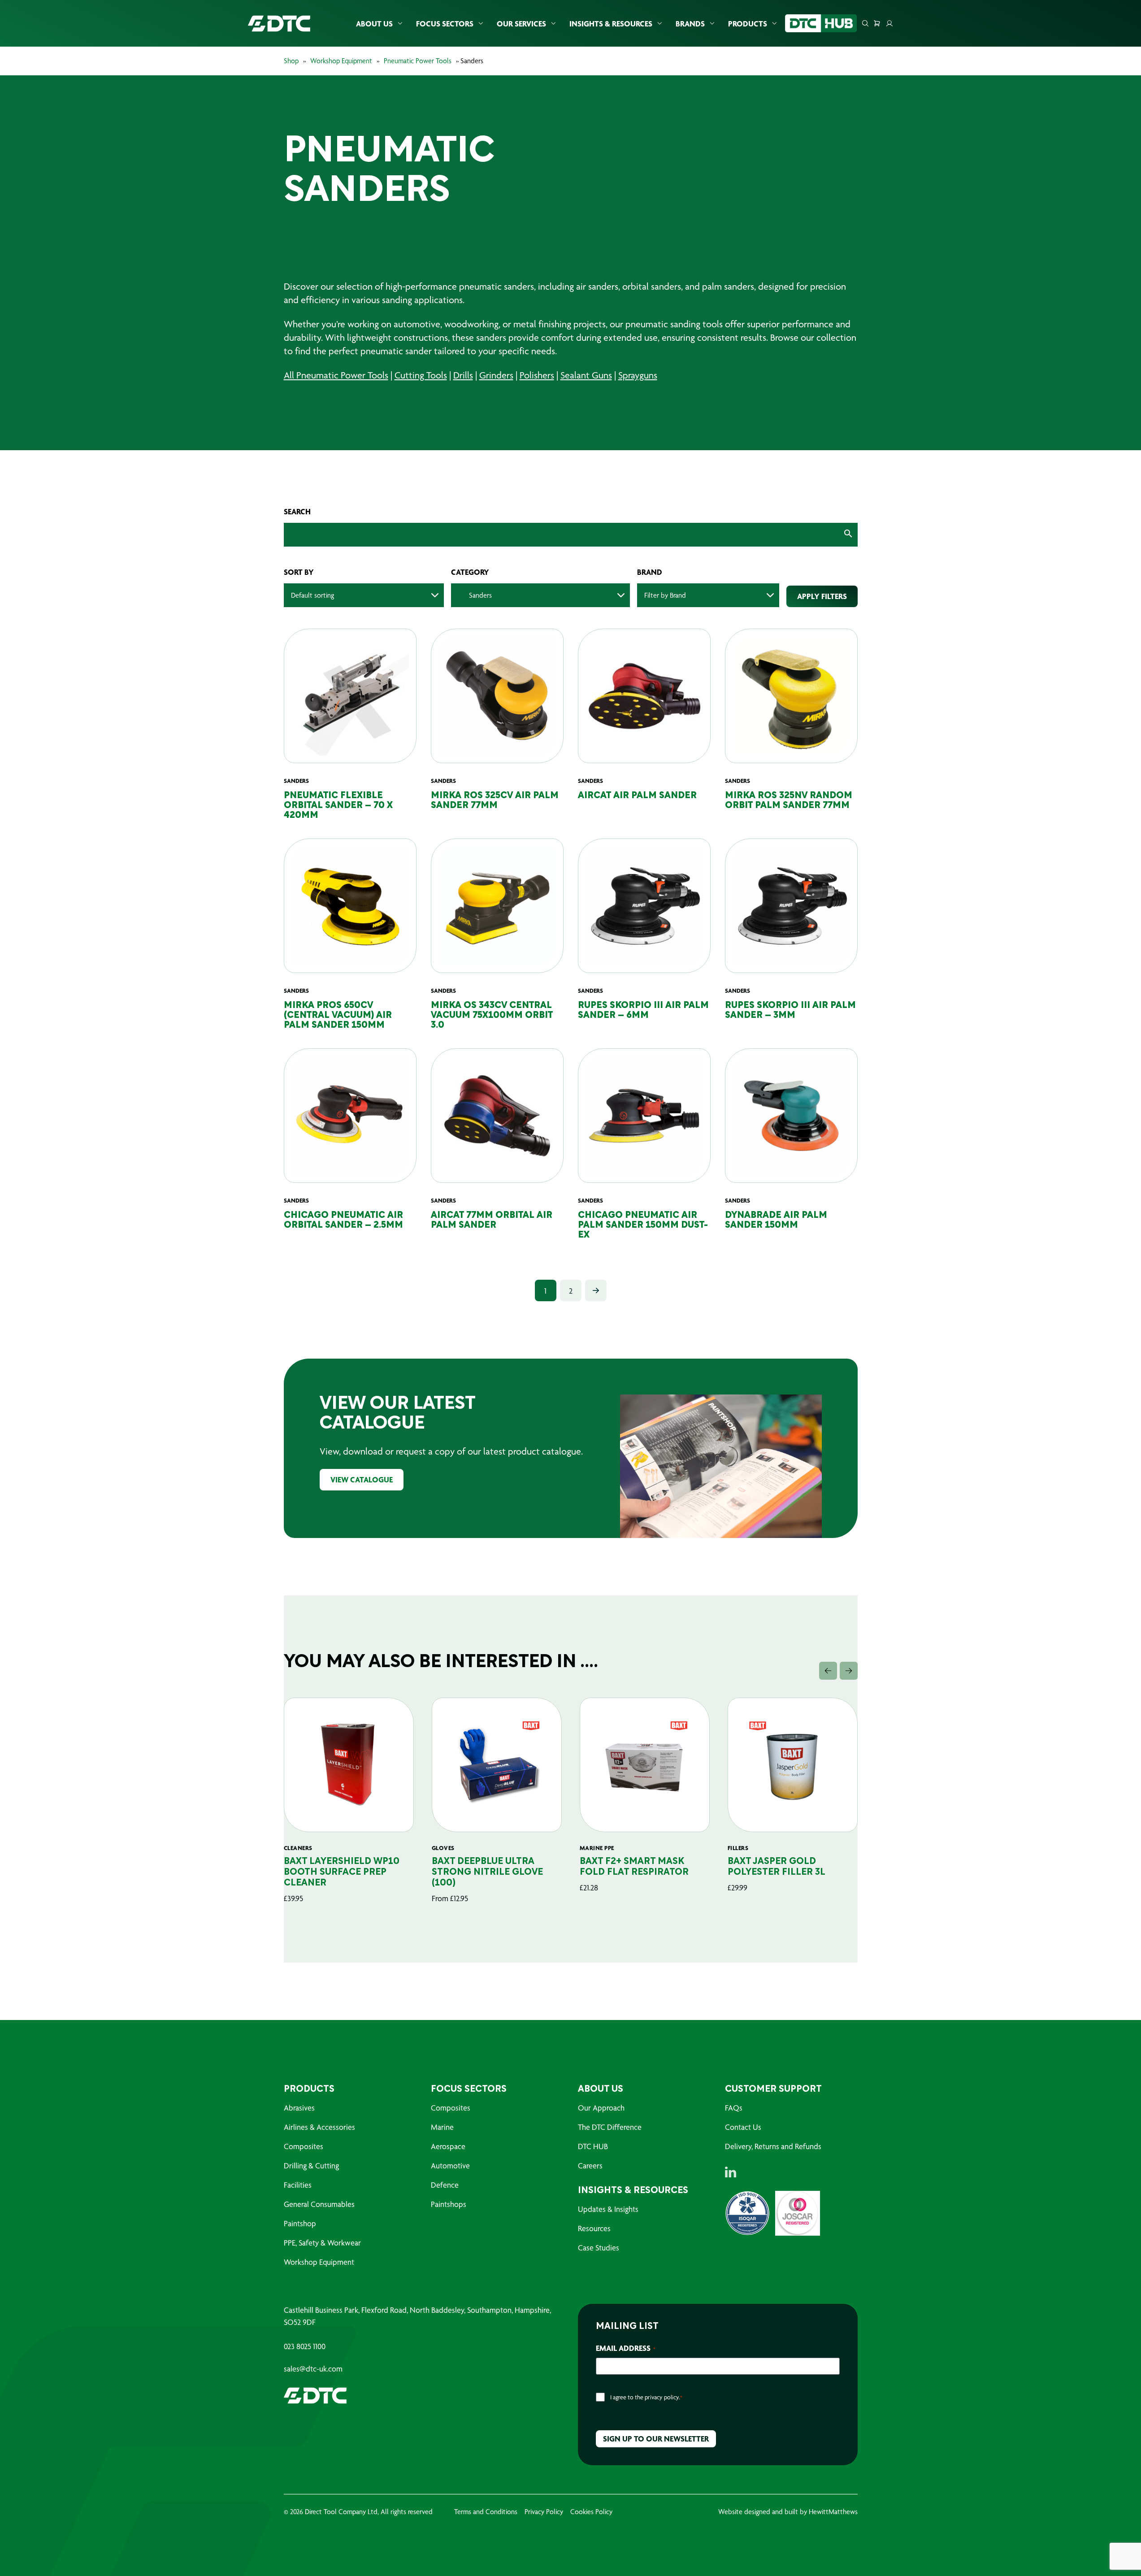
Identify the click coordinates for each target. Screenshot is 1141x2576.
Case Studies (599, 2248)
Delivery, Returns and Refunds (773, 2146)
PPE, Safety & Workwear (322, 2243)
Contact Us (743, 2127)
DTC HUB (593, 2146)
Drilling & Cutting (311, 2165)
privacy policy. (662, 2397)
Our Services (521, 24)
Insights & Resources (611, 24)
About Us (374, 24)
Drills (463, 375)
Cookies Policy (591, 2512)
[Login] (889, 23)
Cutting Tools (421, 375)
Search (297, 512)
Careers (590, 2165)
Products (748, 24)
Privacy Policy (544, 2512)
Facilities (298, 2185)
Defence (445, 2185)
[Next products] (849, 1671)
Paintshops (449, 2204)
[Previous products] (828, 1671)
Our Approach (601, 2108)
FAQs (734, 2108)
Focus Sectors (445, 24)
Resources (594, 2228)
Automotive (450, 2165)
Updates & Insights (608, 2209)
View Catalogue (362, 1479)
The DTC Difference (610, 2127)
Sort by (299, 572)
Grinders (496, 375)
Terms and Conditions (486, 2512)
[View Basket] (877, 23)
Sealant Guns (586, 375)
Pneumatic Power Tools (418, 61)
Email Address (626, 2348)
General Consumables (319, 2204)
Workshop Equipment (341, 61)
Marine (442, 2127)
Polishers (537, 375)
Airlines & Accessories (319, 2127)
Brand (650, 572)
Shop (291, 61)
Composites (304, 2146)
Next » (596, 1290)
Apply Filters (822, 596)
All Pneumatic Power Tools (336, 375)
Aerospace (448, 2146)
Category (470, 572)
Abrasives (299, 2108)
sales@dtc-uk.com (313, 2369)
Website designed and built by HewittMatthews (788, 2512)
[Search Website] (865, 23)
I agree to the (646, 2397)
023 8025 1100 (305, 2346)
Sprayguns (638, 375)
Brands (690, 24)
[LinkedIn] (731, 2172)
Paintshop (300, 2223)
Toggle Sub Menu (400, 24)
